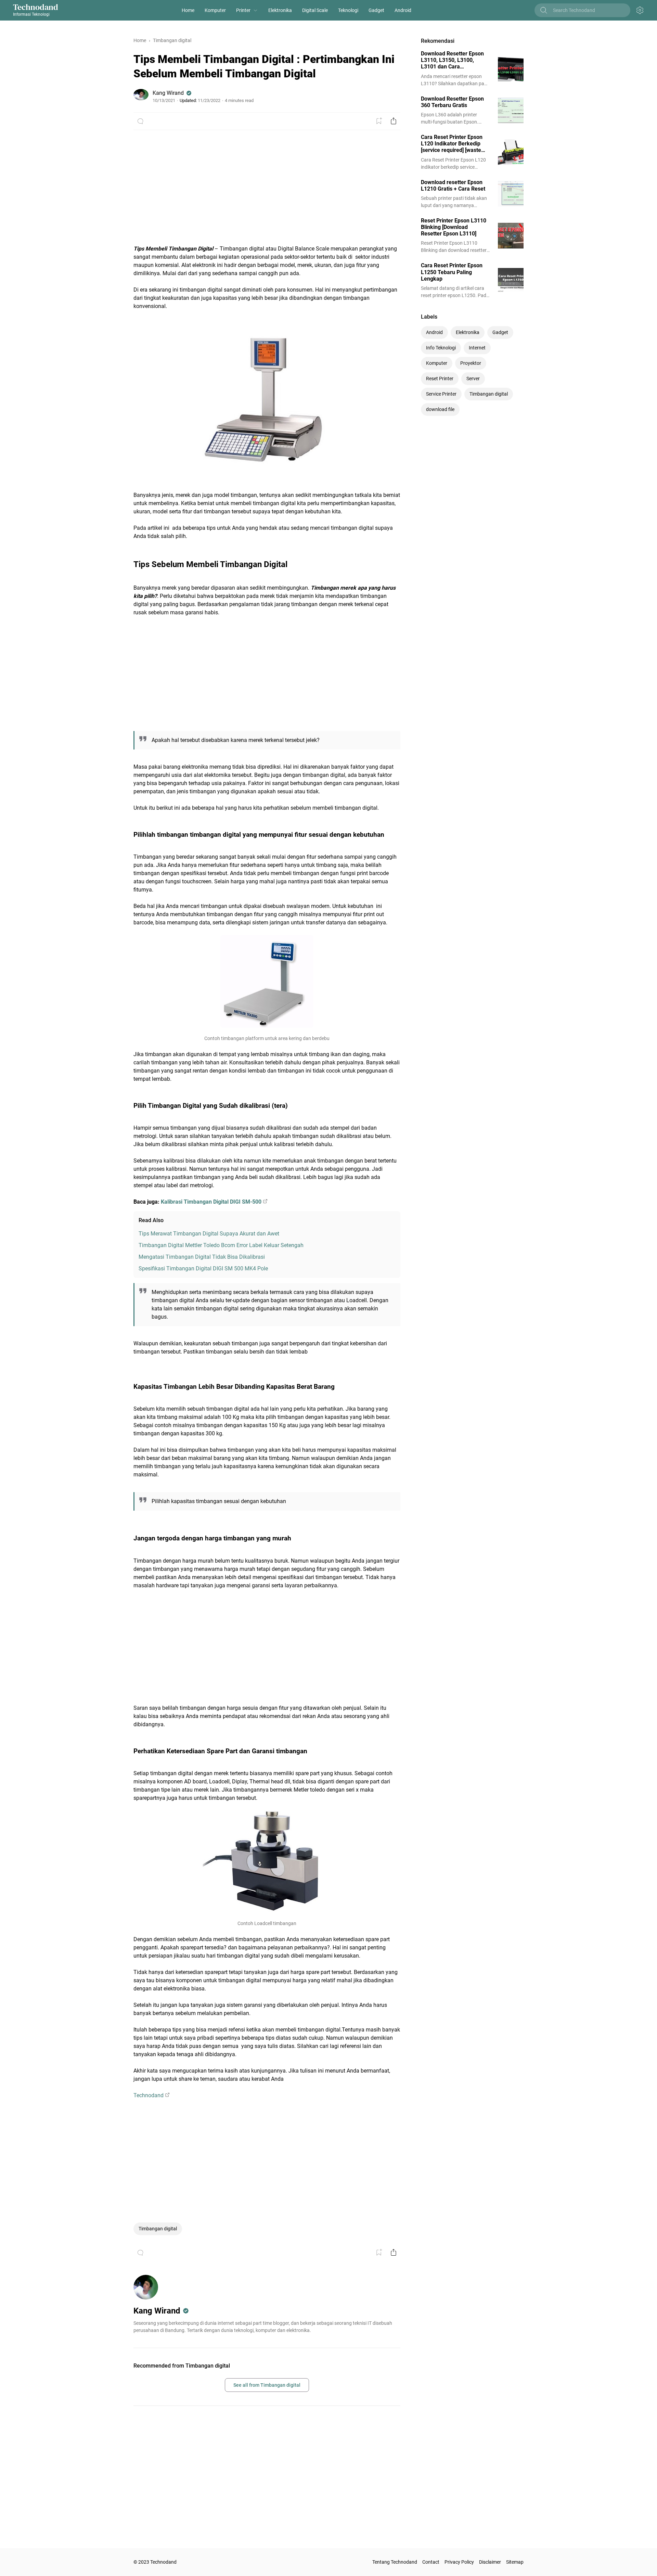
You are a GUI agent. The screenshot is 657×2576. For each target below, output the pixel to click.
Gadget (376, 10)
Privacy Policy (459, 2562)
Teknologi (348, 10)
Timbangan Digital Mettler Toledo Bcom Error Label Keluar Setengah (221, 1245)
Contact (431, 2562)
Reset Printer (440, 379)
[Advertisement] (267, 192)
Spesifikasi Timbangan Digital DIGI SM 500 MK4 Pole (203, 1268)
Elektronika (280, 10)
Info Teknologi (441, 348)
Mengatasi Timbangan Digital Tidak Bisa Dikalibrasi (202, 1257)
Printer (243, 10)
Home (188, 10)
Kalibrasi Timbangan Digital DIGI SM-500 (211, 1202)
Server (473, 379)
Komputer (215, 10)
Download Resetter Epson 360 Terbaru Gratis (452, 102)
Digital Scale (315, 10)
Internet (477, 348)
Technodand (36, 7)
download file (440, 409)
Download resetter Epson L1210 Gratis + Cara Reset (453, 185)
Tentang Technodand (395, 2562)
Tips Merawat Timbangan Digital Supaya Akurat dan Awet (209, 1234)
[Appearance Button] (640, 10)
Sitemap (515, 2562)
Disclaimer (490, 2562)
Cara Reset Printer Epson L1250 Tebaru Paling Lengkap (452, 272)
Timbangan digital (158, 2229)
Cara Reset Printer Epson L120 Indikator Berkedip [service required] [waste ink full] (452, 144)
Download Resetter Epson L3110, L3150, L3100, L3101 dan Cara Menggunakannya (452, 60)
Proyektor (471, 363)
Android (403, 10)
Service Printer (441, 394)
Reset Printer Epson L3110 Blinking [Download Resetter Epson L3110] (454, 227)
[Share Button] (394, 121)
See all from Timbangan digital (267, 2385)
